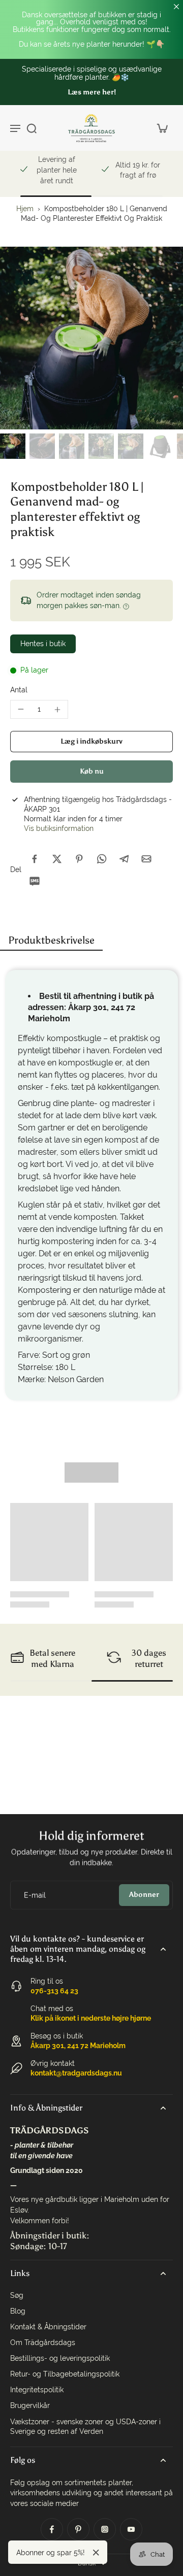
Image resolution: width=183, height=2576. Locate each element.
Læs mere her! (92, 92)
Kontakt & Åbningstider (48, 2327)
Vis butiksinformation (59, 828)
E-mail (35, 1895)
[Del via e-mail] (146, 859)
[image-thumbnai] (13, 446)
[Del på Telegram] (124, 859)
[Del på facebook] (35, 859)
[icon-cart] (162, 128)
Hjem (25, 209)
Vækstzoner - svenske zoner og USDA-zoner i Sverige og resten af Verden (85, 2427)
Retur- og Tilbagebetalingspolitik (65, 2374)
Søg (17, 2295)
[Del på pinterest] (79, 859)
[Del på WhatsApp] (102, 859)
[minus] (21, 709)
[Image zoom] (91, 338)
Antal (19, 690)
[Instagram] (105, 2529)
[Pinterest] (78, 2529)
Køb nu (92, 771)
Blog (18, 2311)
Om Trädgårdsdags (43, 2343)
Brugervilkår (30, 2405)
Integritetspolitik (37, 2390)
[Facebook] (52, 2529)
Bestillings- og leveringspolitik (60, 2358)
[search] (32, 128)
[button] (91, 742)
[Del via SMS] (35, 881)
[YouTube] (131, 2529)
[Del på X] (57, 859)
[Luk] (96, 2553)
